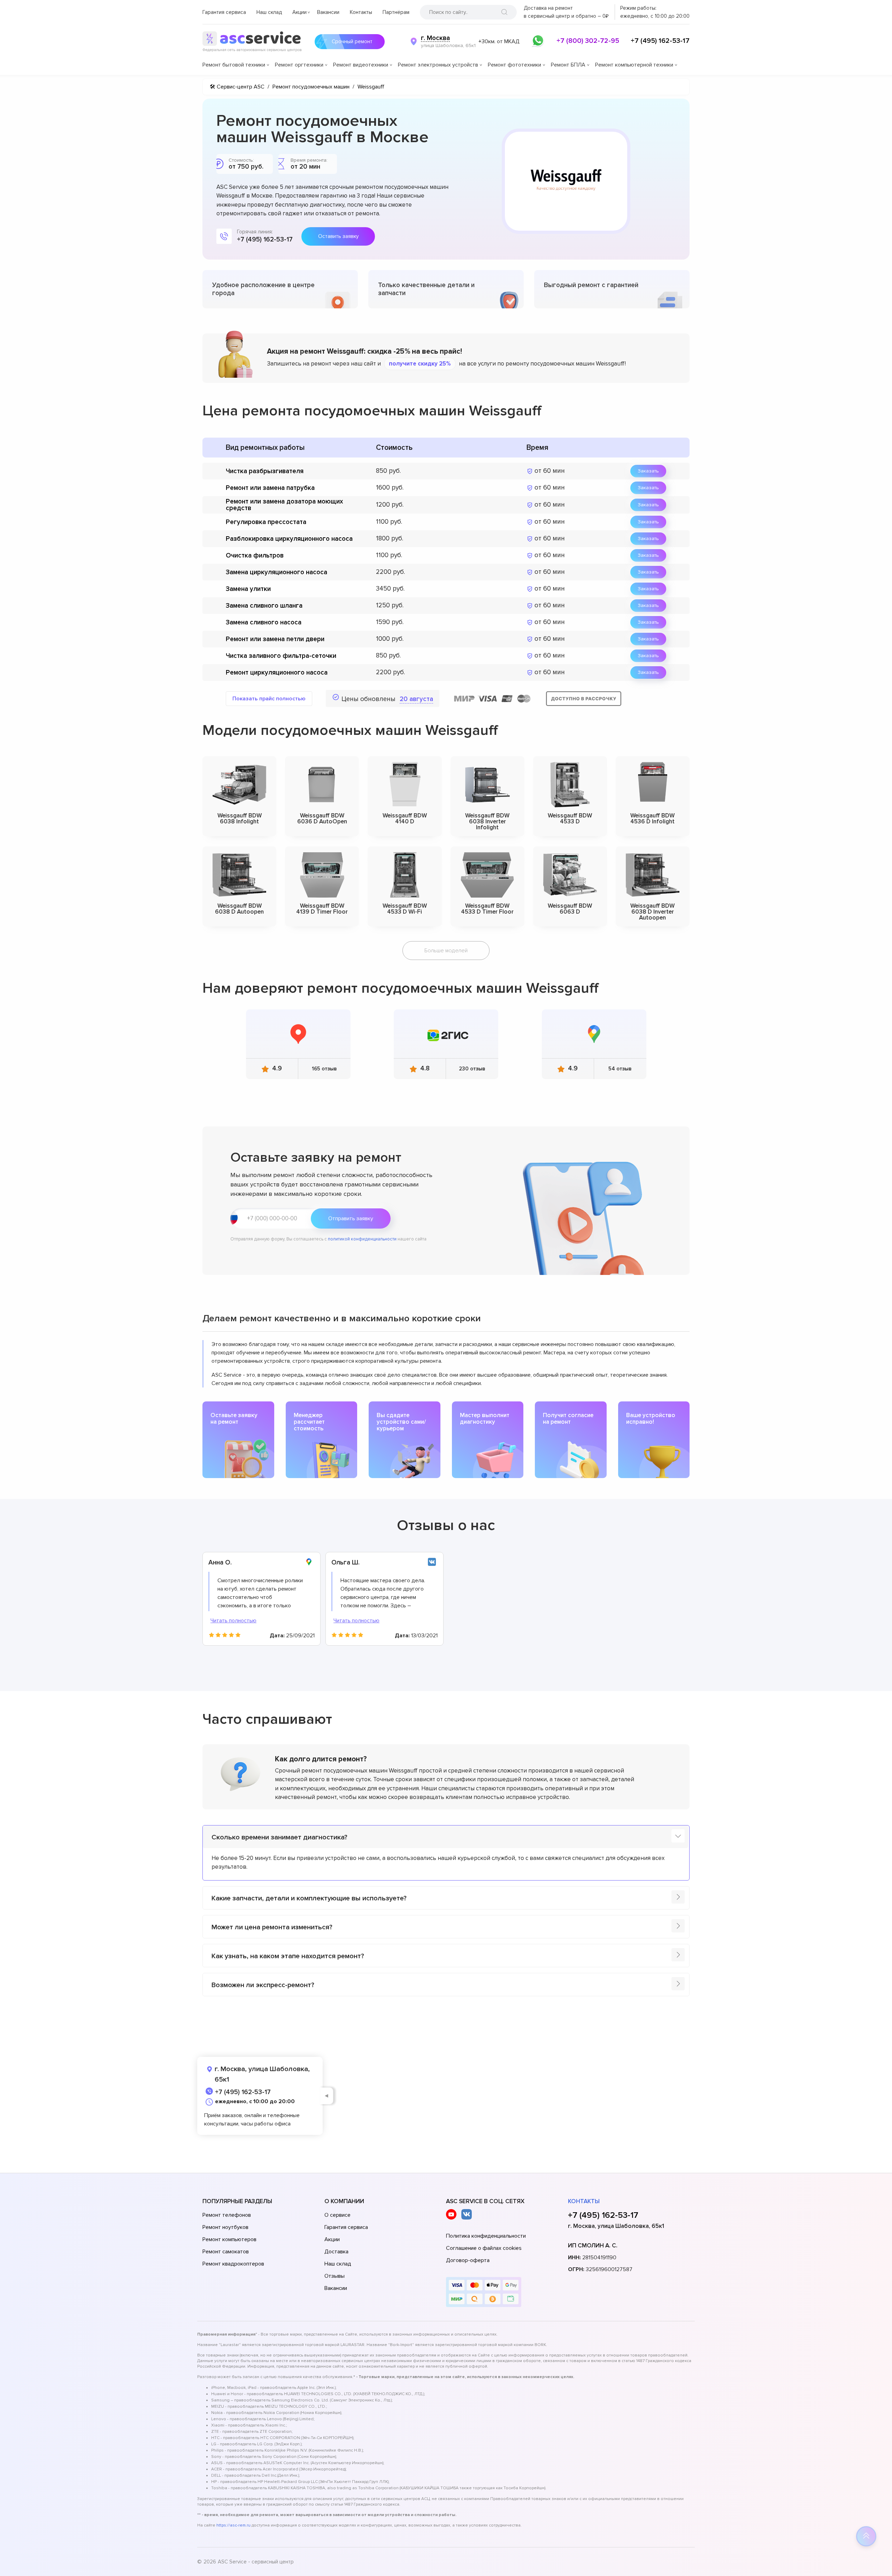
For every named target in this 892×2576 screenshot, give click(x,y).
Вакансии (328, 12)
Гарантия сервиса (224, 12)
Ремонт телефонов (227, 2215)
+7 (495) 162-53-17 (660, 41)
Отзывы (334, 2276)
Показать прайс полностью (269, 699)
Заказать (648, 471)
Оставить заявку (338, 236)
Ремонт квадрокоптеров (233, 2264)
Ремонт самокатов (226, 2252)
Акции (299, 12)
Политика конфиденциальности (486, 2236)
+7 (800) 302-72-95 (588, 41)
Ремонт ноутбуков (225, 2227)
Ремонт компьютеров (229, 2239)
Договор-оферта (468, 2260)
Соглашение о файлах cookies (484, 2248)
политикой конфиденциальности (362, 1239)
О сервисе (337, 2215)
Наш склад (269, 12)
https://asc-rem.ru (233, 2525)
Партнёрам (396, 12)
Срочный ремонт (352, 41)
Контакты (361, 12)
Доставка (336, 2252)
